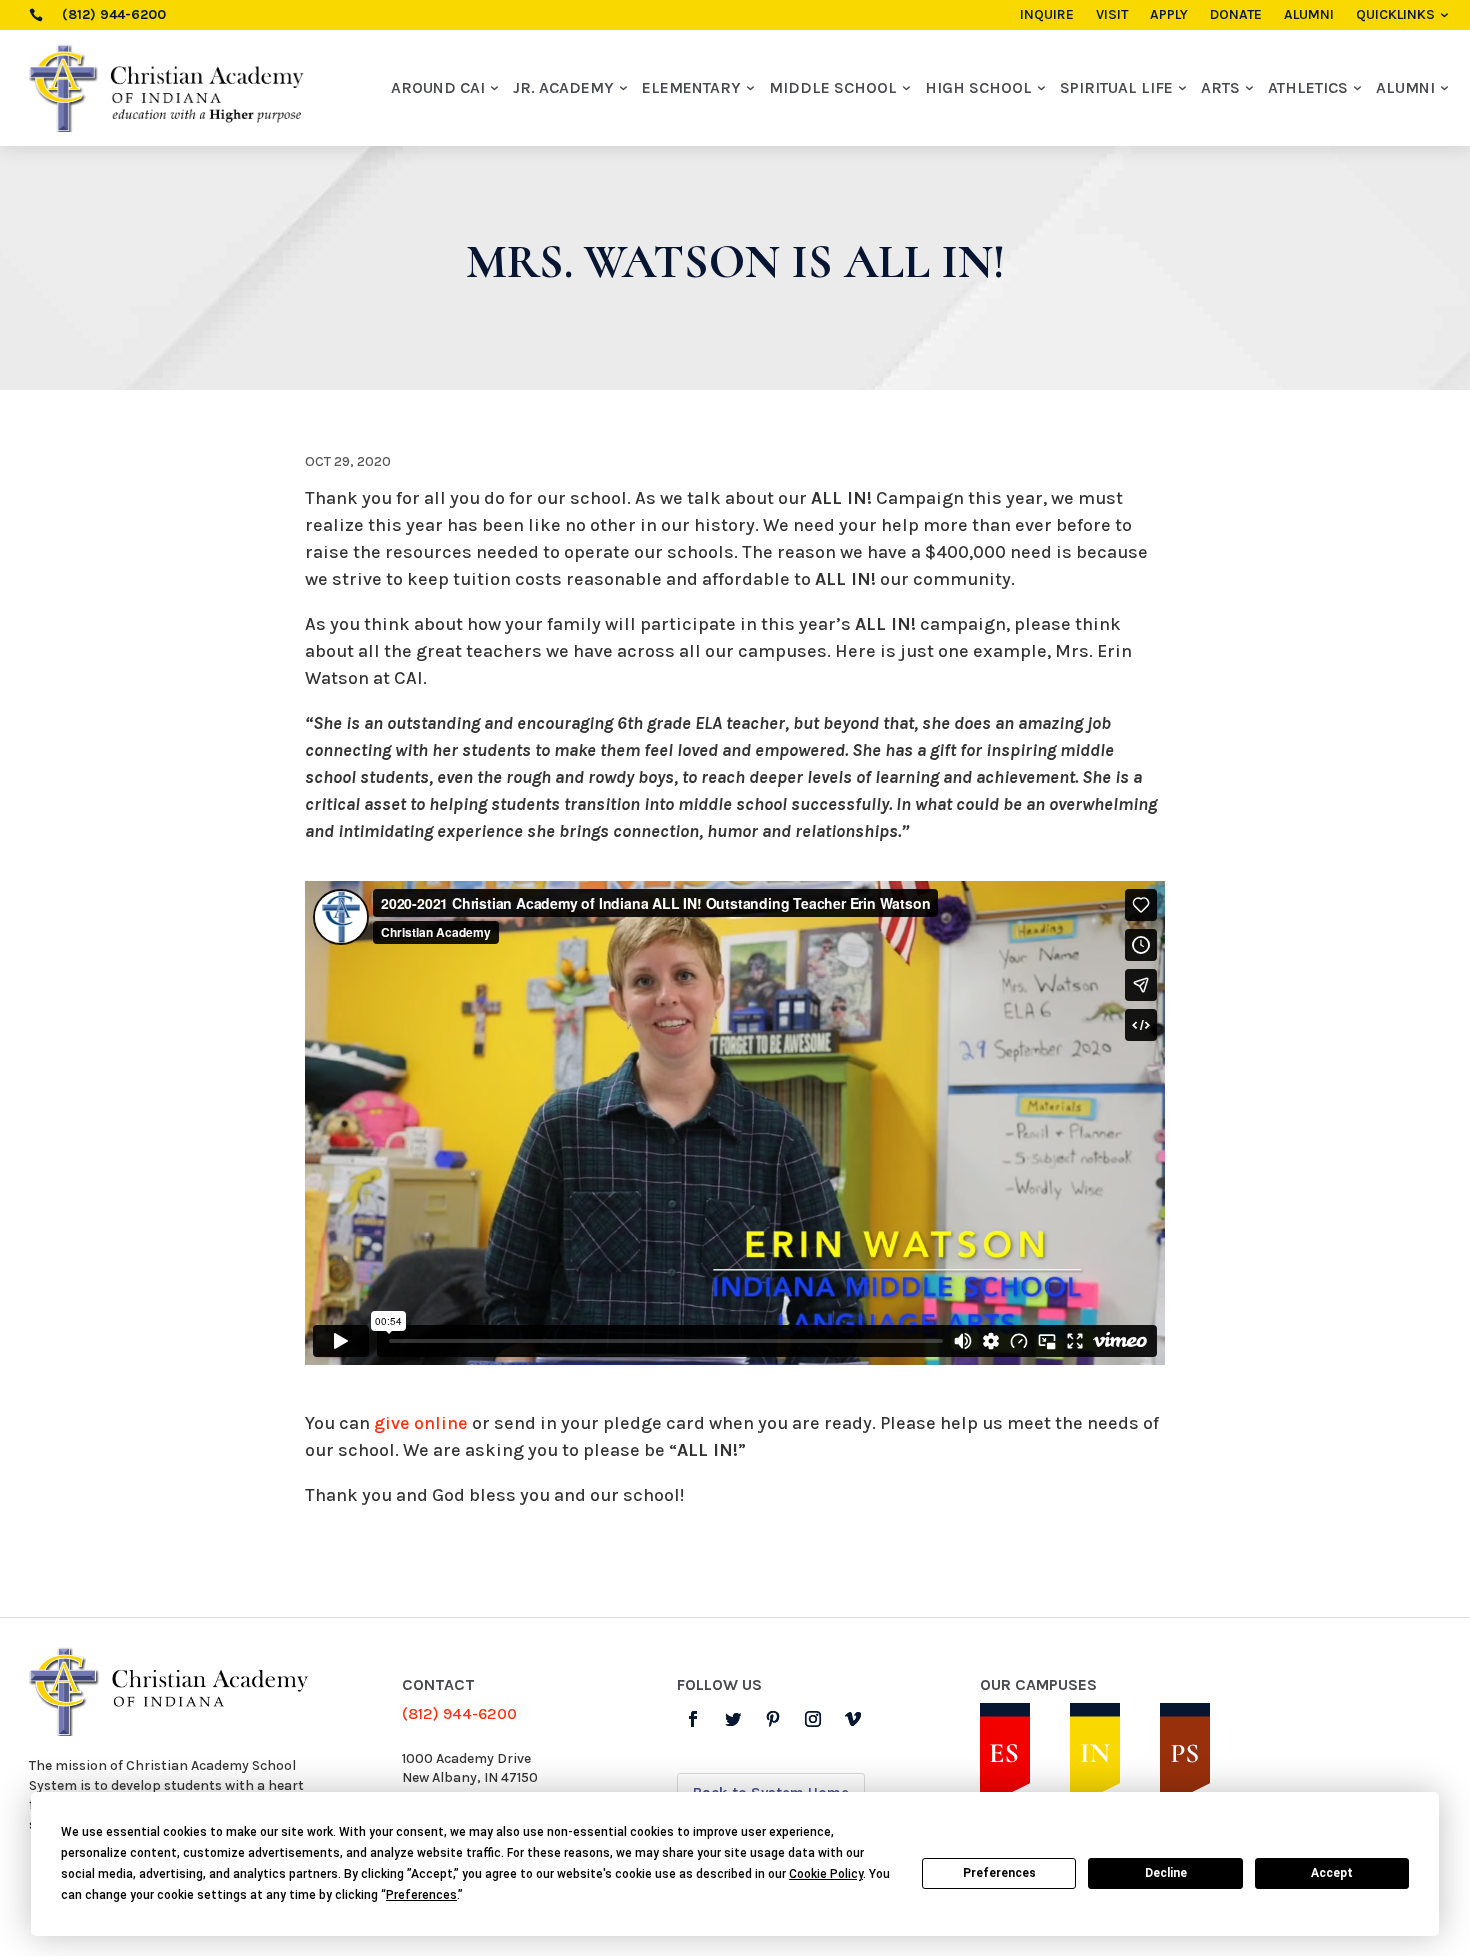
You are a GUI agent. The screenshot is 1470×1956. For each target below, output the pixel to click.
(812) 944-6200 (459, 1713)
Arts (1220, 87)
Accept (1332, 1873)
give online (421, 1423)
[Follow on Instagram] (813, 1719)
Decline (1166, 1873)
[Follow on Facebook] (693, 1719)
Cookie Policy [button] (826, 1874)
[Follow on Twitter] (733, 1719)
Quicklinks (1395, 15)
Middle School (833, 87)
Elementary (691, 87)
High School (978, 87)
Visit (1112, 15)
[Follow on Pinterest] (773, 1719)
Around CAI (438, 87)
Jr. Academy (563, 87)
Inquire (1047, 15)
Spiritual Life (1116, 87)
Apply (1169, 15)
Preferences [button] (421, 1895)
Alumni (1309, 15)
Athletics (1308, 87)
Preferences (999, 1873)
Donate (1236, 15)
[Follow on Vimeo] (853, 1719)
